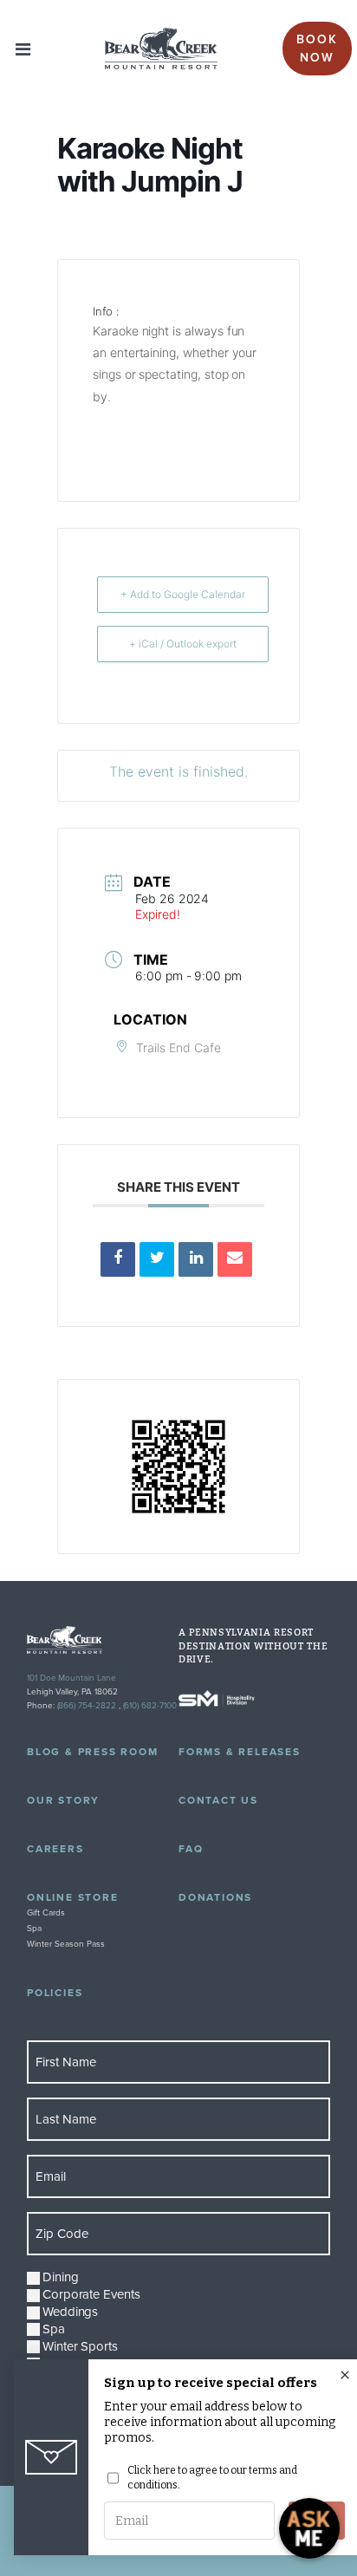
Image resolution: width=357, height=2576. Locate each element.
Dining (61, 2278)
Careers (55, 1849)
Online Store (73, 1897)
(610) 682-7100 (150, 1705)
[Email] (235, 1259)
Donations (215, 1897)
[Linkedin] (196, 1259)
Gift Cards (46, 1912)
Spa (34, 1928)
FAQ (191, 1849)
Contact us (218, 1800)
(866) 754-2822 (87, 1705)
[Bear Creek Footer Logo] (103, 1640)
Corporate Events (91, 2295)
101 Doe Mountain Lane (71, 1678)
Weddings (71, 2313)
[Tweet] (157, 1259)
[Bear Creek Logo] (161, 49)
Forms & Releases (240, 1752)
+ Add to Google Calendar (183, 594)
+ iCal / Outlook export (183, 644)
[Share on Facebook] (118, 1259)
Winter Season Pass (66, 1944)
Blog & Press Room (93, 1752)
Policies (55, 1993)
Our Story (63, 1800)
